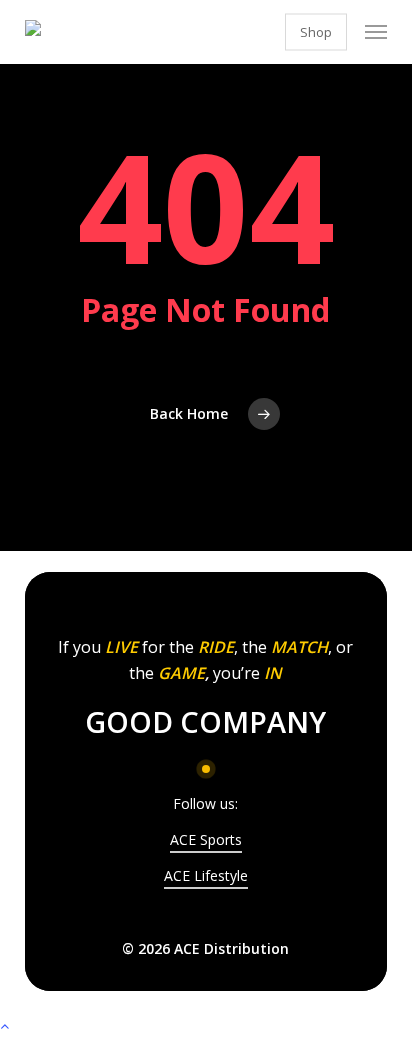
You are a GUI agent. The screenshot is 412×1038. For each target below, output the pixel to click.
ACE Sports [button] (206, 839)
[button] (376, 32)
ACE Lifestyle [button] (206, 875)
